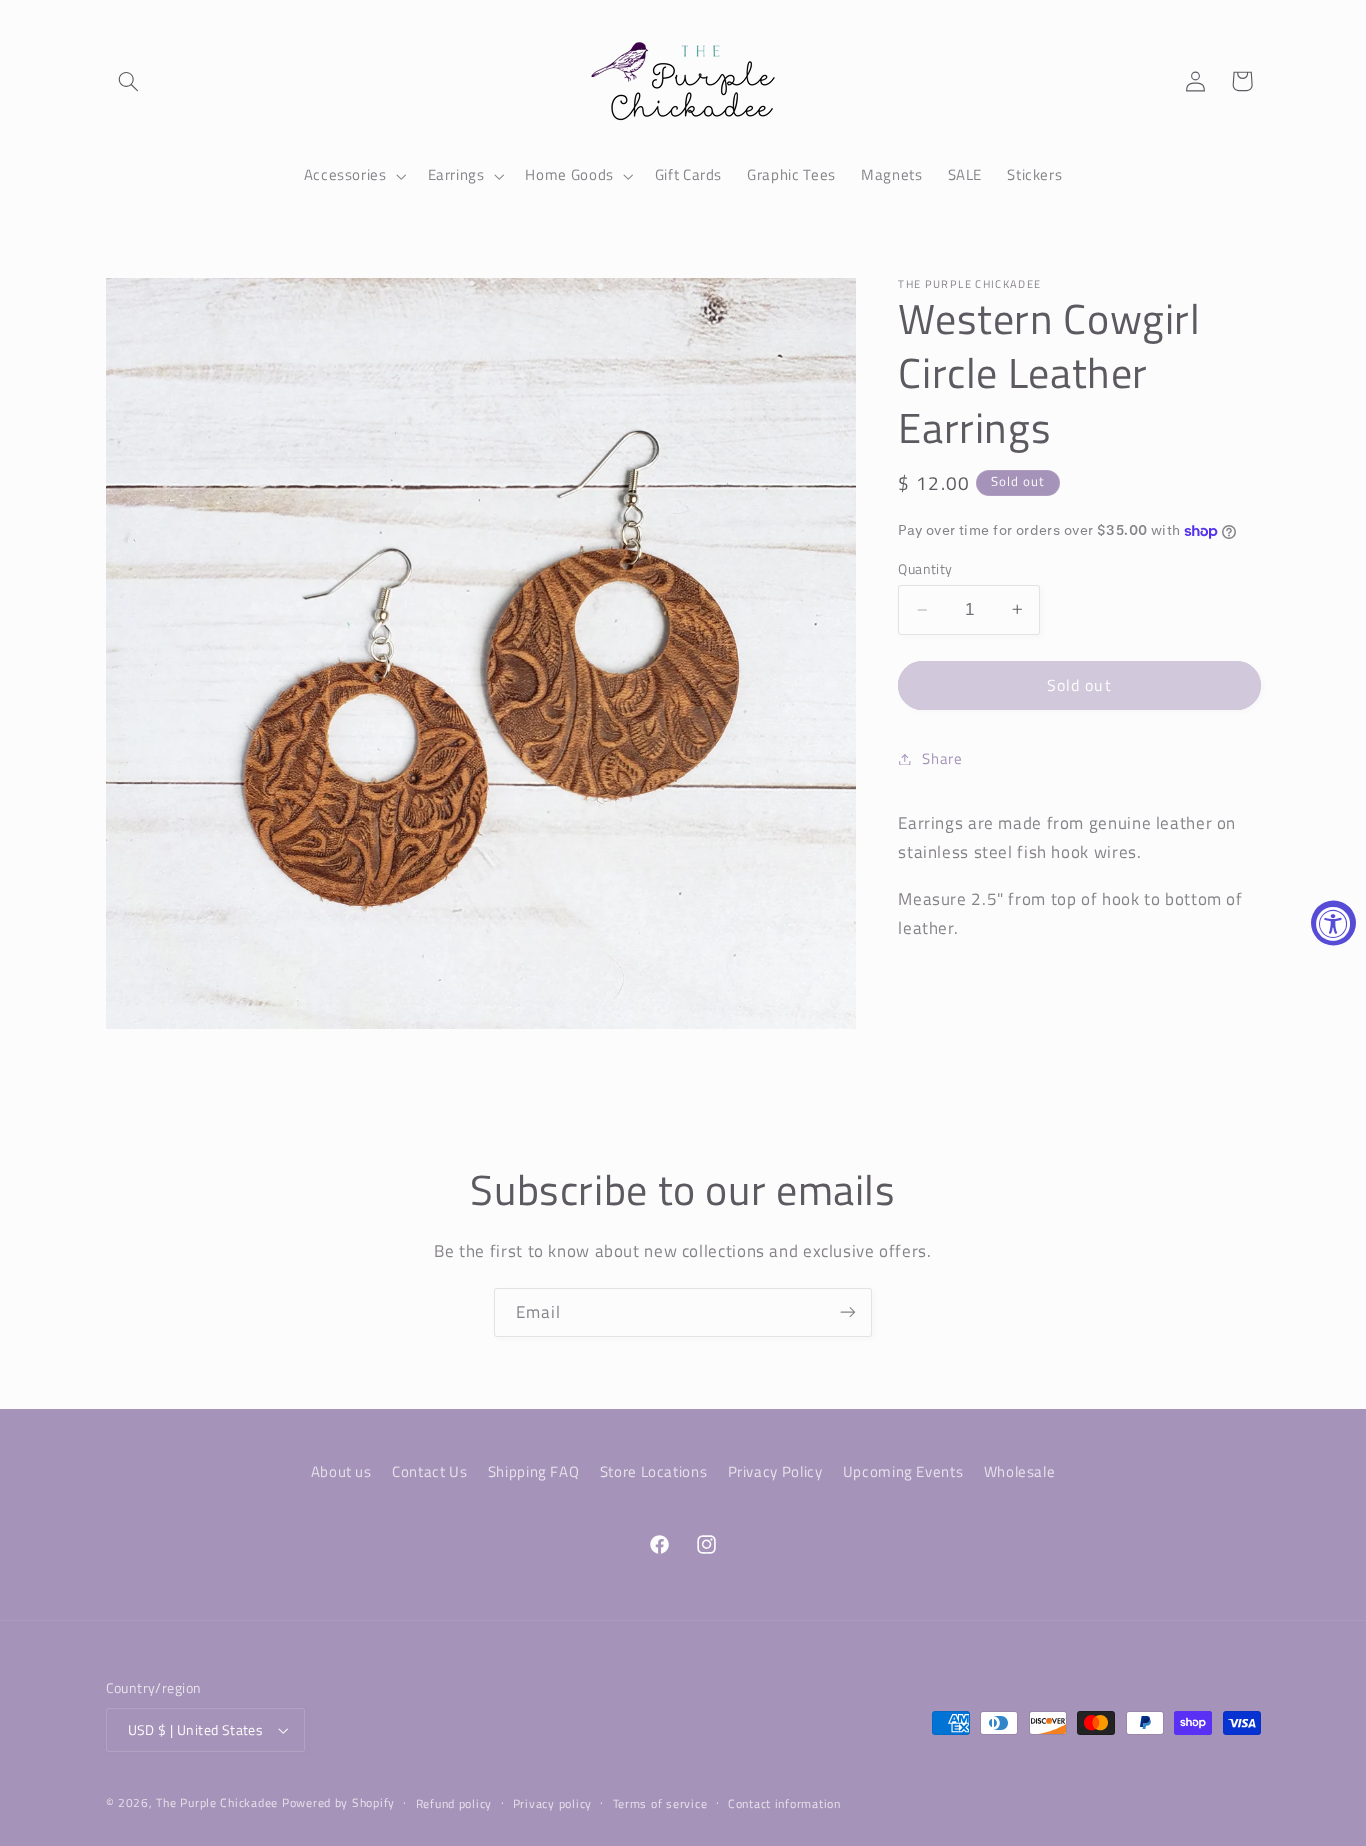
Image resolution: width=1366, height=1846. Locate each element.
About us (341, 1470)
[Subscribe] (848, 1312)
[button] (129, 81)
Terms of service (660, 1803)
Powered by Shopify (338, 1802)
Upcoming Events (903, 1470)
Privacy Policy (775, 1470)
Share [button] (942, 758)
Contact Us (429, 1470)
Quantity (925, 569)
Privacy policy (552, 1803)
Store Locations (653, 1470)
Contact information (784, 1803)
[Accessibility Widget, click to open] (1333, 923)
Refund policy (454, 1803)
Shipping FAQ (534, 1470)
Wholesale (1020, 1470)
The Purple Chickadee (217, 1802)
